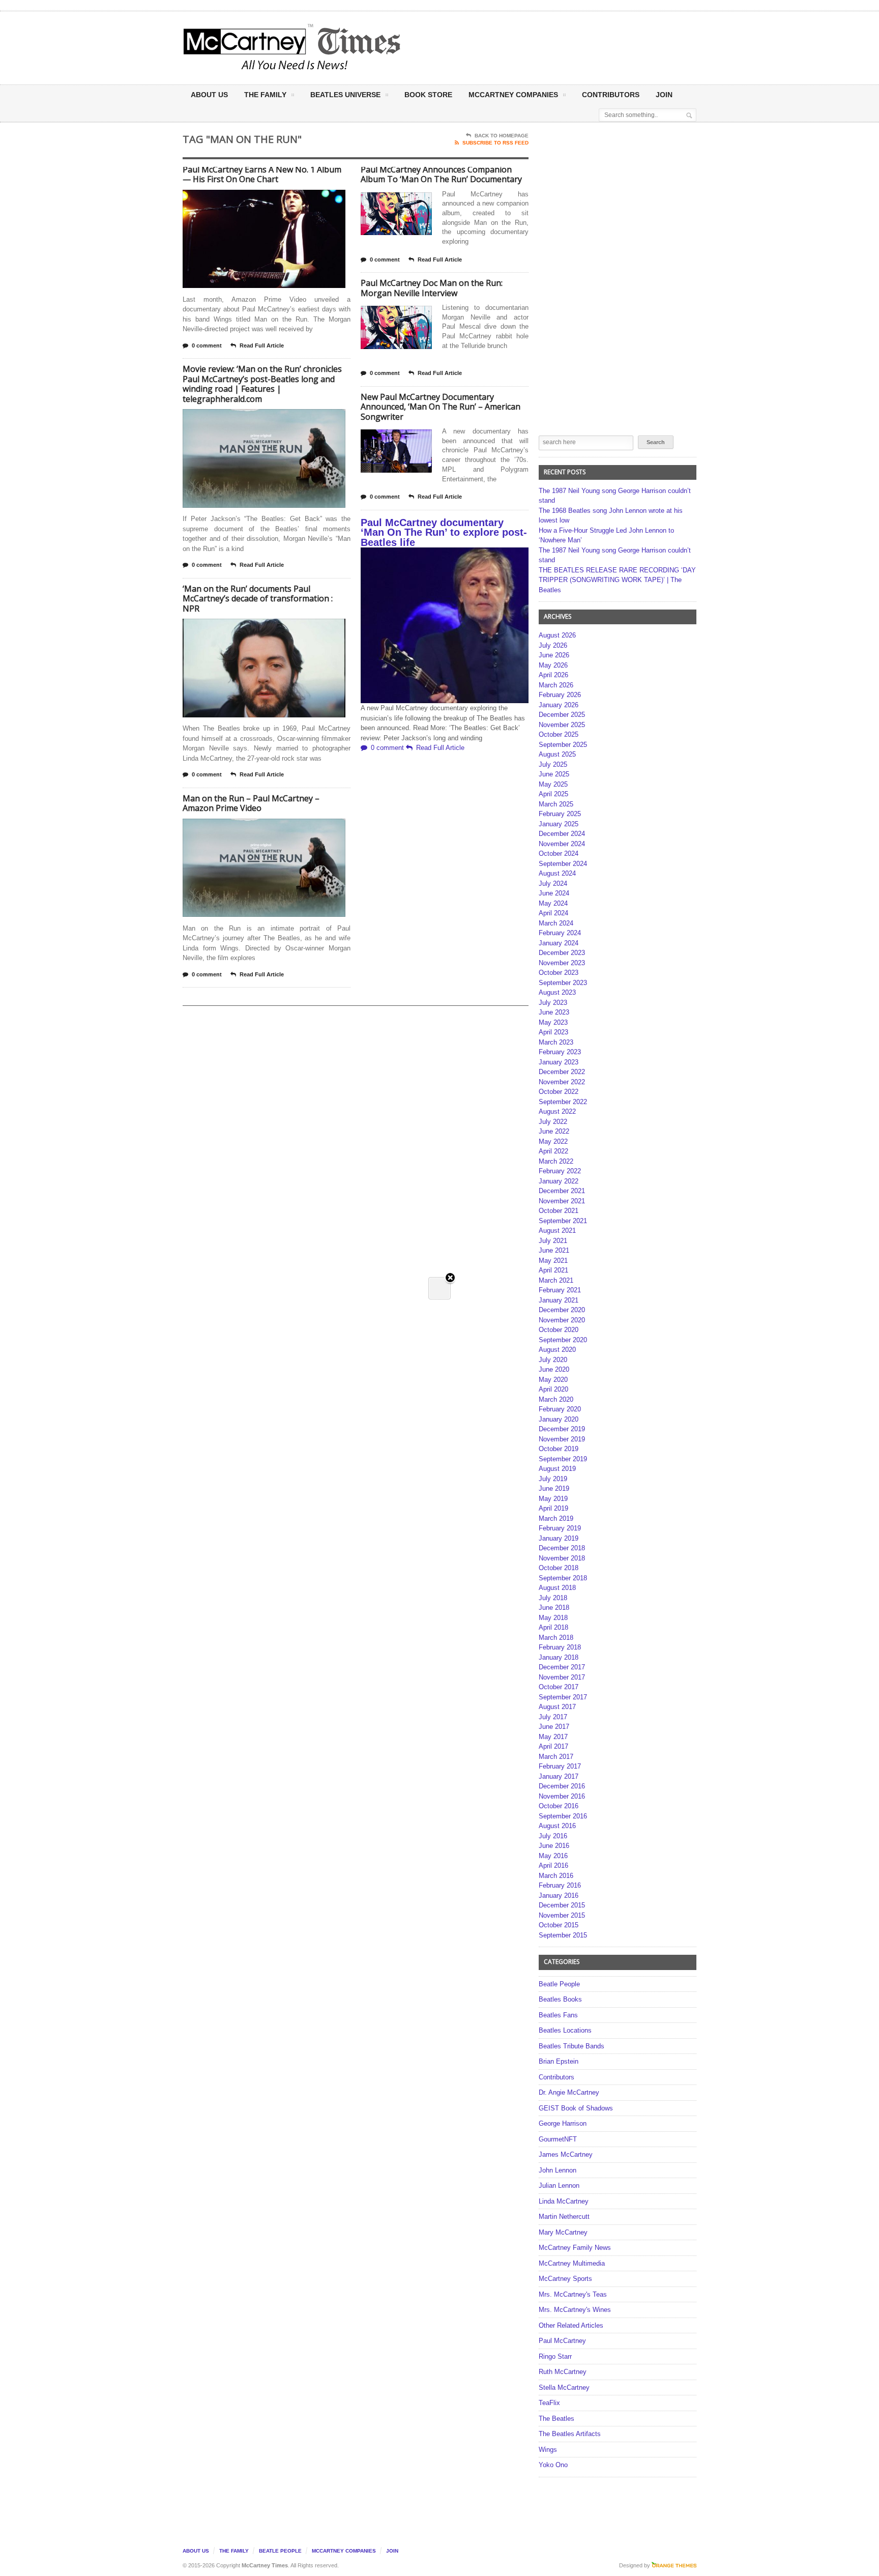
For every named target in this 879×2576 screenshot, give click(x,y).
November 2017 (562, 1677)
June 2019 (554, 1488)
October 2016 (559, 1806)
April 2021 (553, 1270)
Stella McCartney (564, 2387)
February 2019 (560, 1528)
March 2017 (556, 1757)
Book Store (428, 95)
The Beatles (556, 2419)
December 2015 (562, 1905)
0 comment (207, 345)
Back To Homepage (502, 136)
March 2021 (556, 1280)
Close (450, 1278)
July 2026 (553, 645)
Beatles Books (560, 1999)
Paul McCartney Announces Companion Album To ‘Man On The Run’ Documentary (441, 175)
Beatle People (559, 1984)
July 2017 (553, 1717)
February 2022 (560, 1171)
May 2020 (553, 1380)
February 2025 (560, 814)
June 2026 (554, 655)
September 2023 (563, 983)
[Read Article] (276, 199)
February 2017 (560, 1766)
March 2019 (556, 1518)
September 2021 (563, 1221)
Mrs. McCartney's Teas (573, 2294)
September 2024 (563, 864)
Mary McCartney (563, 2232)
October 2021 (559, 1211)
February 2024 (560, 933)
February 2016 (560, 1885)
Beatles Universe (345, 95)
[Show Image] (252, 199)
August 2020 (557, 1350)
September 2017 (563, 1697)
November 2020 (562, 1320)
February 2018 (560, 1647)
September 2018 (563, 1578)
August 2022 (557, 1111)
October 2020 (559, 1330)
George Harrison (563, 2123)
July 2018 (553, 1598)
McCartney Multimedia (572, 2263)
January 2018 (559, 1657)
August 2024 (557, 873)
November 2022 (562, 1082)
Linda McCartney (564, 2201)
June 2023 (554, 1012)
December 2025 (562, 715)
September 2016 (563, 1816)
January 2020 (559, 1419)
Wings (548, 2450)
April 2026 (553, 675)
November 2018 (562, 1558)
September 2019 (563, 1459)
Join (664, 95)
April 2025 (553, 794)
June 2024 (554, 893)
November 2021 (562, 1201)
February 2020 (560, 1409)
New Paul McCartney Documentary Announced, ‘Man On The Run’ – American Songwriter (441, 407)
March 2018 (556, 1638)
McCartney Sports (565, 2279)
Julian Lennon (559, 2186)
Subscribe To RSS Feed (495, 143)
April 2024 (553, 913)
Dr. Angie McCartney (569, 2092)
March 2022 (556, 1161)
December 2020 (562, 1310)
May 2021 (553, 1261)
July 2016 (553, 1836)
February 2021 (560, 1290)
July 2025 (553, 764)
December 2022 (562, 1072)
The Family (265, 95)
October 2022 (559, 1092)
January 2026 (559, 705)
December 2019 (562, 1429)
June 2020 (554, 1369)
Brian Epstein (559, 2061)
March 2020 (556, 1399)
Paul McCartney (562, 2341)
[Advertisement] (540, 47)
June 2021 (554, 1250)
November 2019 (562, 1439)
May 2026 (553, 665)
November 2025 (562, 725)
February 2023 (560, 1052)
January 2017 (559, 1776)
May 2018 (553, 1618)
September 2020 (563, 1340)
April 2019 (553, 1508)
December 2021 (562, 1191)
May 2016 (553, 1856)
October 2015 (559, 1925)
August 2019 (557, 1469)
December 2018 (562, 1548)
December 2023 (562, 953)
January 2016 (559, 1895)
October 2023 (559, 973)
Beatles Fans (558, 2015)
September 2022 (563, 1102)
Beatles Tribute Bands (572, 2046)
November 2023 (562, 963)
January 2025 (559, 824)
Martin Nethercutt (564, 2217)
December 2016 (562, 1786)
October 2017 (559, 1687)
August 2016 (557, 1826)
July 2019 (553, 1479)
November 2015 (562, 1915)
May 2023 (553, 1022)
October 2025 (559, 734)
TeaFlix (549, 2403)
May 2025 (553, 784)
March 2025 (556, 804)
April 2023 (553, 1032)
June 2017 (554, 1727)
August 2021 (557, 1231)
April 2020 (553, 1389)
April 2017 (553, 1746)
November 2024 (562, 844)
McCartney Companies (344, 2551)
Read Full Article (262, 345)
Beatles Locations (565, 2030)
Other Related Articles (571, 2325)
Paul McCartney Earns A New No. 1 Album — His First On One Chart (262, 175)
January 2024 (559, 943)
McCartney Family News (575, 2248)
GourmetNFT (558, 2139)
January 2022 (559, 1181)
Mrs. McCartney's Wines (575, 2310)
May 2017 (553, 1737)
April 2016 (553, 1865)
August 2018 (557, 1588)
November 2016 (562, 1796)
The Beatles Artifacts (570, 2434)
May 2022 (553, 1141)
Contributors (611, 95)
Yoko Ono (553, 2465)
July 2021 (553, 1241)
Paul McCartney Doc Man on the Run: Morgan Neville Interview (432, 288)
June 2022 (554, 1131)
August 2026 (557, 635)
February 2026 (560, 695)
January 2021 (559, 1300)
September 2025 (563, 745)
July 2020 (553, 1360)
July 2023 (553, 1003)
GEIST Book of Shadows (576, 2108)
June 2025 (554, 774)
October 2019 (559, 1449)
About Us (209, 95)
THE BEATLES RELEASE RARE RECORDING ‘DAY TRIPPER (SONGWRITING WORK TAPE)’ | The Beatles (617, 580)
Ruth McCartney (563, 2372)
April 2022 (553, 1151)
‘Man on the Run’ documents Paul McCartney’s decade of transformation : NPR (258, 599)
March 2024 (556, 923)
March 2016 (556, 1876)
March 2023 (556, 1042)
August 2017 (557, 1707)
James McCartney (566, 2154)
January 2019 (559, 1538)
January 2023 (559, 1062)
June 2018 (554, 1608)
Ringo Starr (555, 2356)
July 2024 (553, 884)
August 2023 (557, 992)
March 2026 (556, 685)
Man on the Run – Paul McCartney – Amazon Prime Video (251, 803)
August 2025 (557, 754)
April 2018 (553, 1627)
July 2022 (553, 1122)
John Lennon (558, 2170)
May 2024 (553, 903)
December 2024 (562, 834)
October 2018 (559, 1568)
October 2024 (559, 853)
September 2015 (563, 1935)
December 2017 (562, 1667)
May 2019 (553, 1499)
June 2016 (554, 1846)
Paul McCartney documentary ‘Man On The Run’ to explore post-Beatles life (444, 532)
